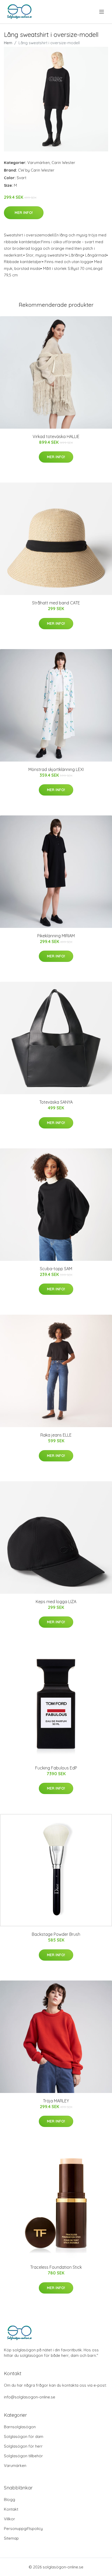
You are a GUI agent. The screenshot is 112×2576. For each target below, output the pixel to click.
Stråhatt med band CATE (56, 603)
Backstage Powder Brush (56, 1934)
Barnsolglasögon (20, 2427)
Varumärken (39, 163)
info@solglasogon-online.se (30, 2397)
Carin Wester (63, 163)
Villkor (10, 2519)
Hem (8, 43)
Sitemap (11, 2538)
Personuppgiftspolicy (23, 2529)
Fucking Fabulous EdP (56, 1768)
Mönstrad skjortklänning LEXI (56, 769)
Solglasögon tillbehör (23, 2456)
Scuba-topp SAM (56, 1269)
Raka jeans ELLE (56, 1435)
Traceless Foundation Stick (56, 2267)
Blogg (10, 2500)
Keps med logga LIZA (56, 1602)
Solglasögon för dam (24, 2436)
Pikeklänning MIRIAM (56, 936)
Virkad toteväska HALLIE (56, 436)
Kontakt (11, 2509)
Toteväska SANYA (56, 1102)
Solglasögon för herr (23, 2446)
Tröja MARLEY (56, 2101)
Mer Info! (24, 213)
